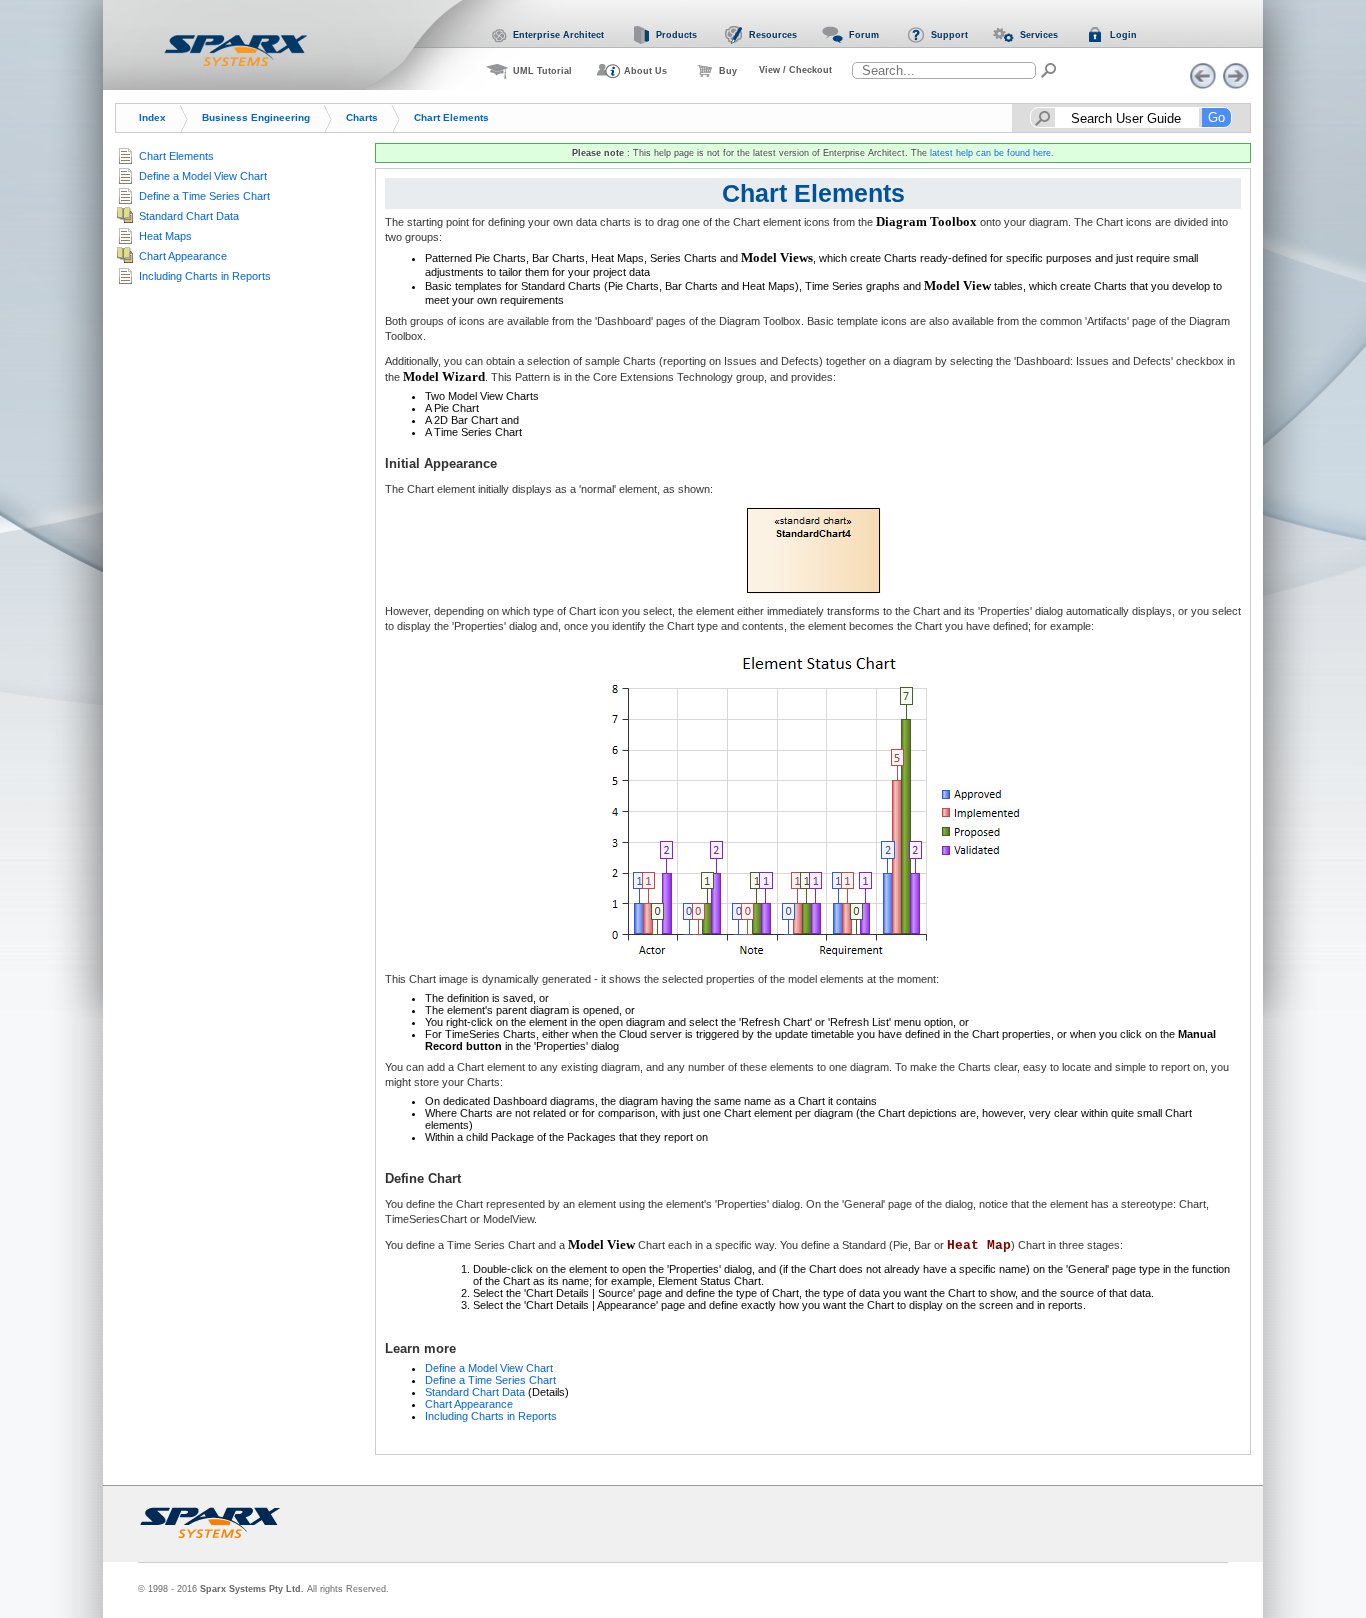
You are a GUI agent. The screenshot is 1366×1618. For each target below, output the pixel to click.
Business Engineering (256, 117)
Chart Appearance (469, 1404)
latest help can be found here (990, 153)
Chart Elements (451, 117)
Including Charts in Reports (491, 1416)
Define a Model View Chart (489, 1368)
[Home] (236, 50)
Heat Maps (165, 236)
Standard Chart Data (475, 1392)
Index (152, 117)
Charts (362, 117)
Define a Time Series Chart (490, 1380)
